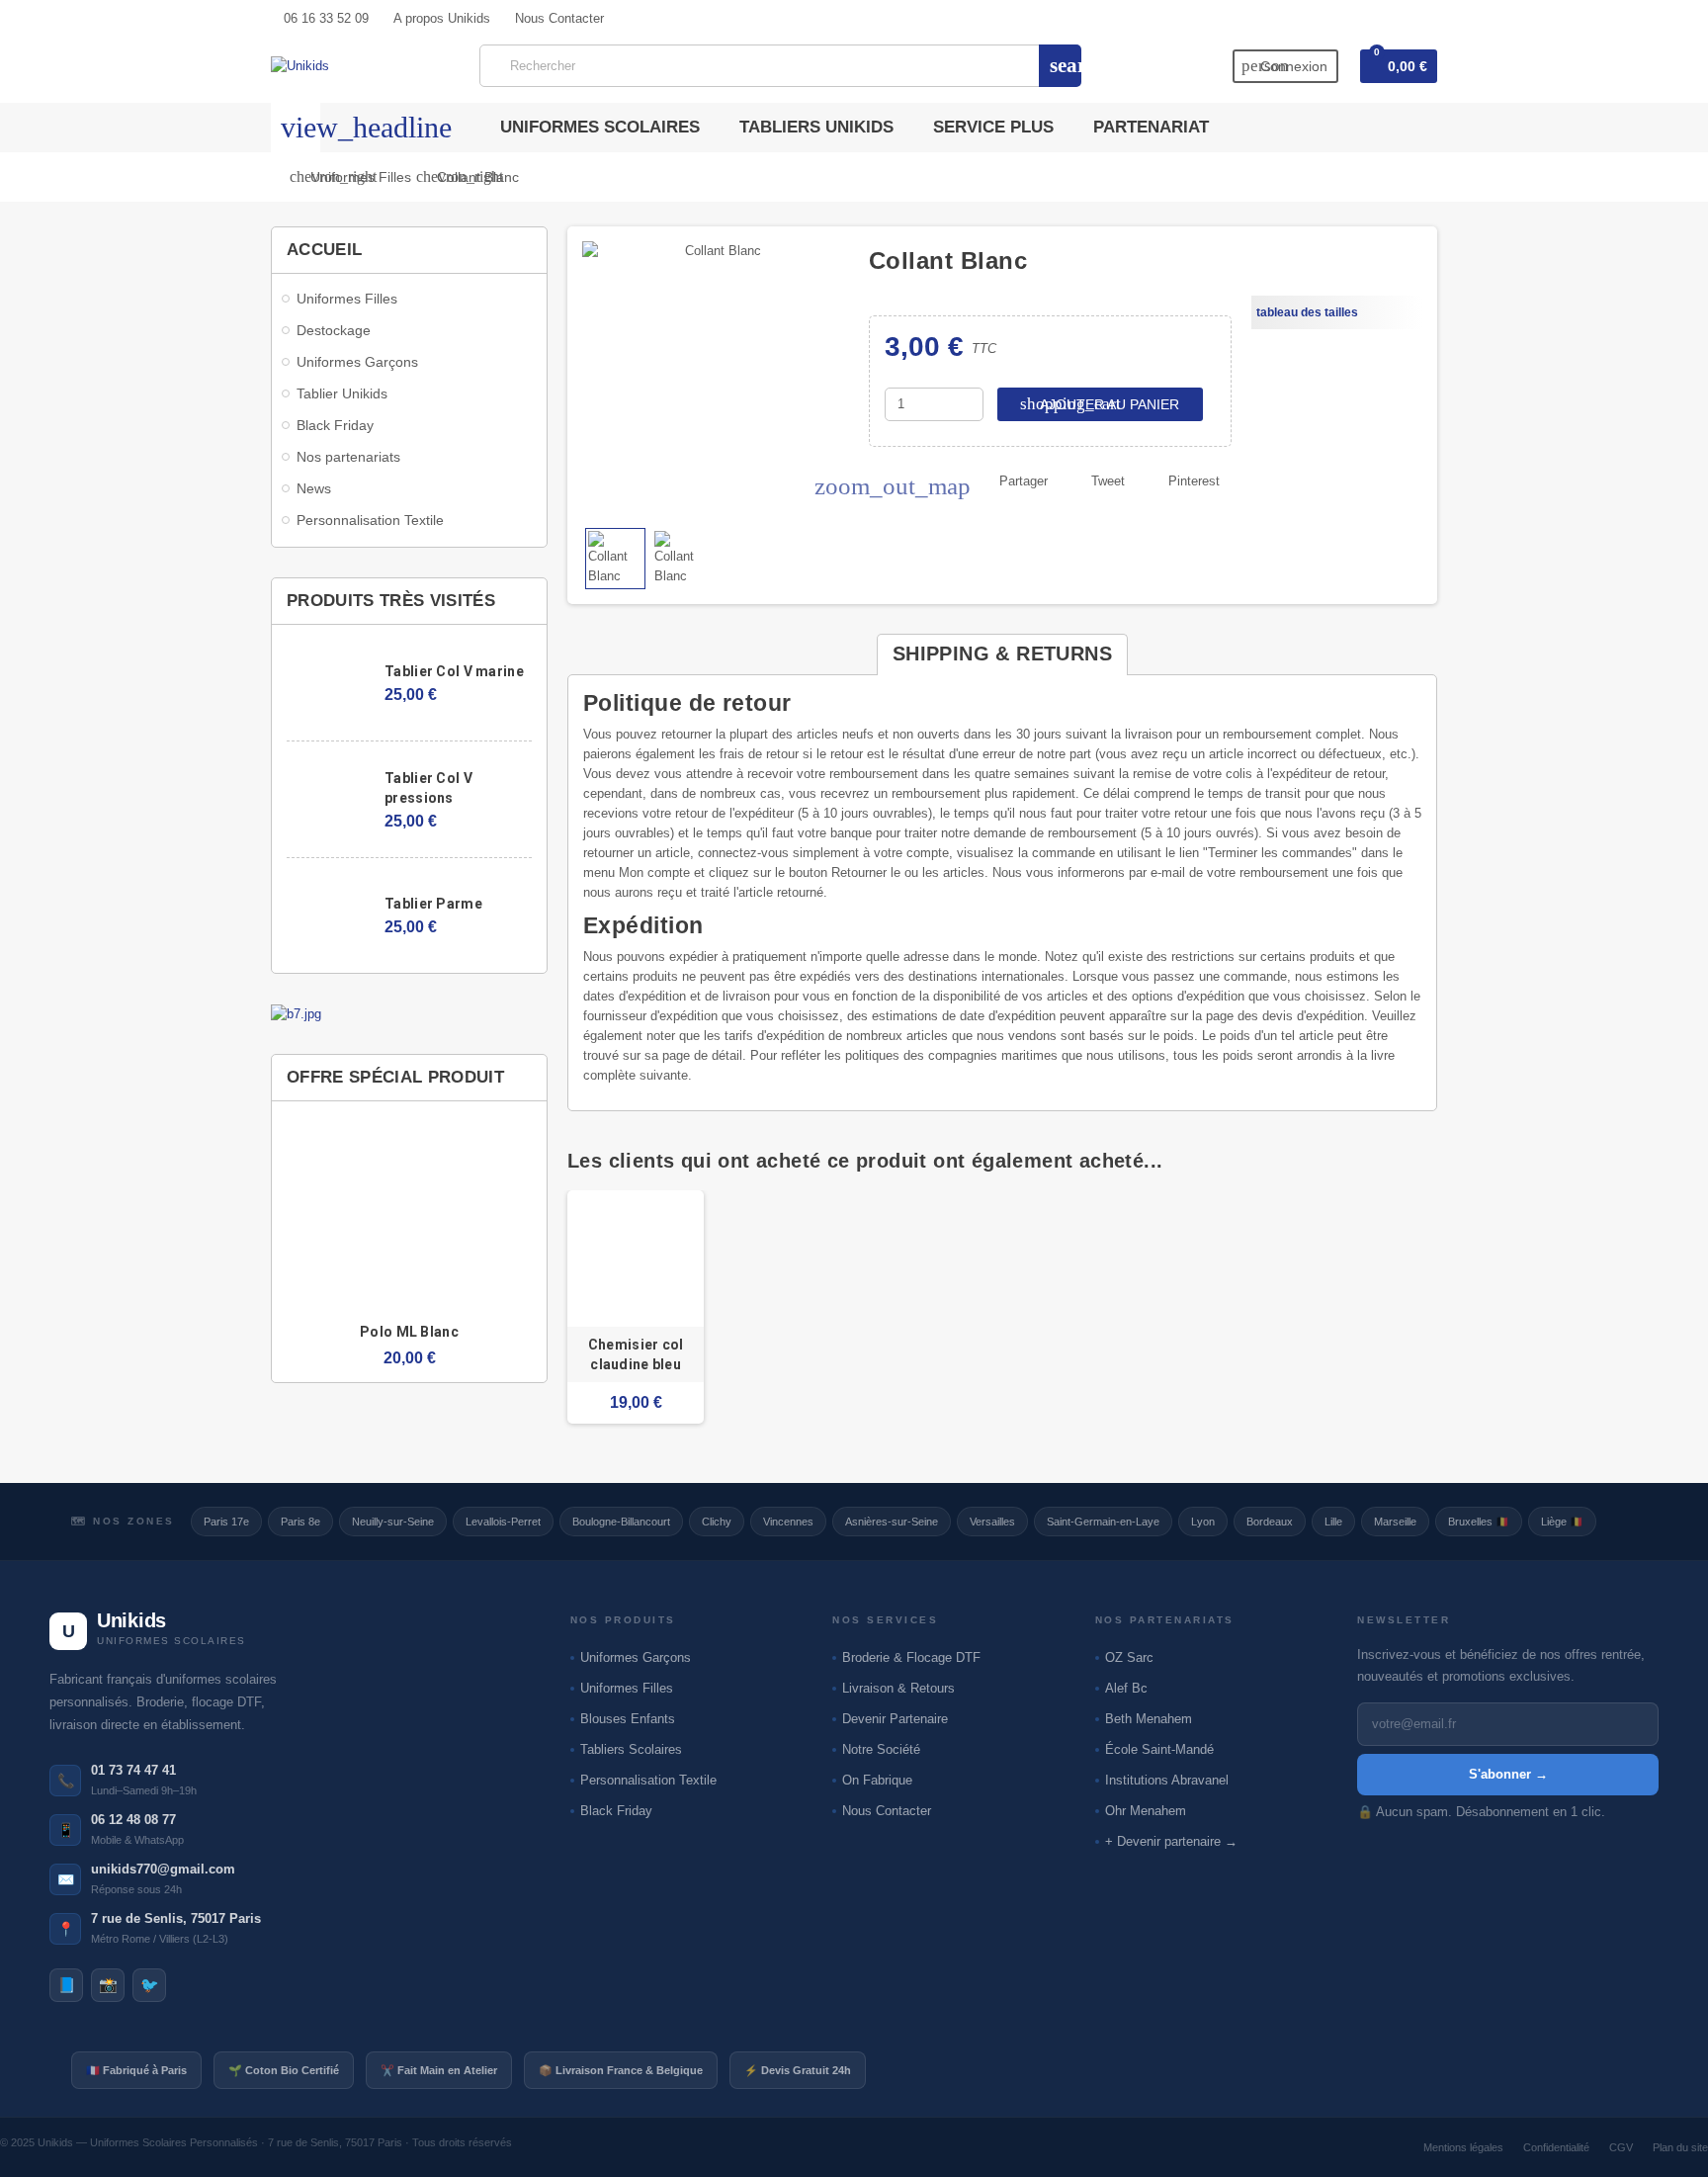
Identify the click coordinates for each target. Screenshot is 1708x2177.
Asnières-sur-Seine (892, 1522)
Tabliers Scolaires (631, 1749)
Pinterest (1194, 481)
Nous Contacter (887, 1811)
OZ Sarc (1129, 1657)
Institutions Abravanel (1167, 1780)
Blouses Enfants (628, 1719)
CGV (1621, 2147)
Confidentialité (1556, 2147)
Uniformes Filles (627, 1688)
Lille (1333, 1522)
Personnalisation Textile (648, 1780)
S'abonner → (1508, 1774)
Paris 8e (300, 1522)
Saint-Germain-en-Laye (1103, 1522)
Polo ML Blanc (409, 1332)
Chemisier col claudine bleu (636, 1354)
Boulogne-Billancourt (621, 1522)
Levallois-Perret (503, 1522)
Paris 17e (226, 1522)
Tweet (1108, 481)
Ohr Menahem (1146, 1811)
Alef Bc (1126, 1688)
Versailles (992, 1522)
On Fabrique (877, 1780)
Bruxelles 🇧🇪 (1479, 1522)
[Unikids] (300, 65)
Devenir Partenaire (895, 1719)
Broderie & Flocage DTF (911, 1657)
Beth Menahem (1149, 1719)
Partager (1024, 481)
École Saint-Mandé (1159, 1749)
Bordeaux (1270, 1522)
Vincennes (788, 1522)
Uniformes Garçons (636, 1657)
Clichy (717, 1522)
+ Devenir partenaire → (1171, 1841)
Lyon (1203, 1522)
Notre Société (881, 1749)
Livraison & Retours (898, 1688)
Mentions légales (1463, 2147)
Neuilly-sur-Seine (393, 1522)
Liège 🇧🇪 (1562, 1522)
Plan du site (1680, 2147)
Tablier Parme (433, 904)
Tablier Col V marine (454, 671)
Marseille (1395, 1522)
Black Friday (616, 1811)
